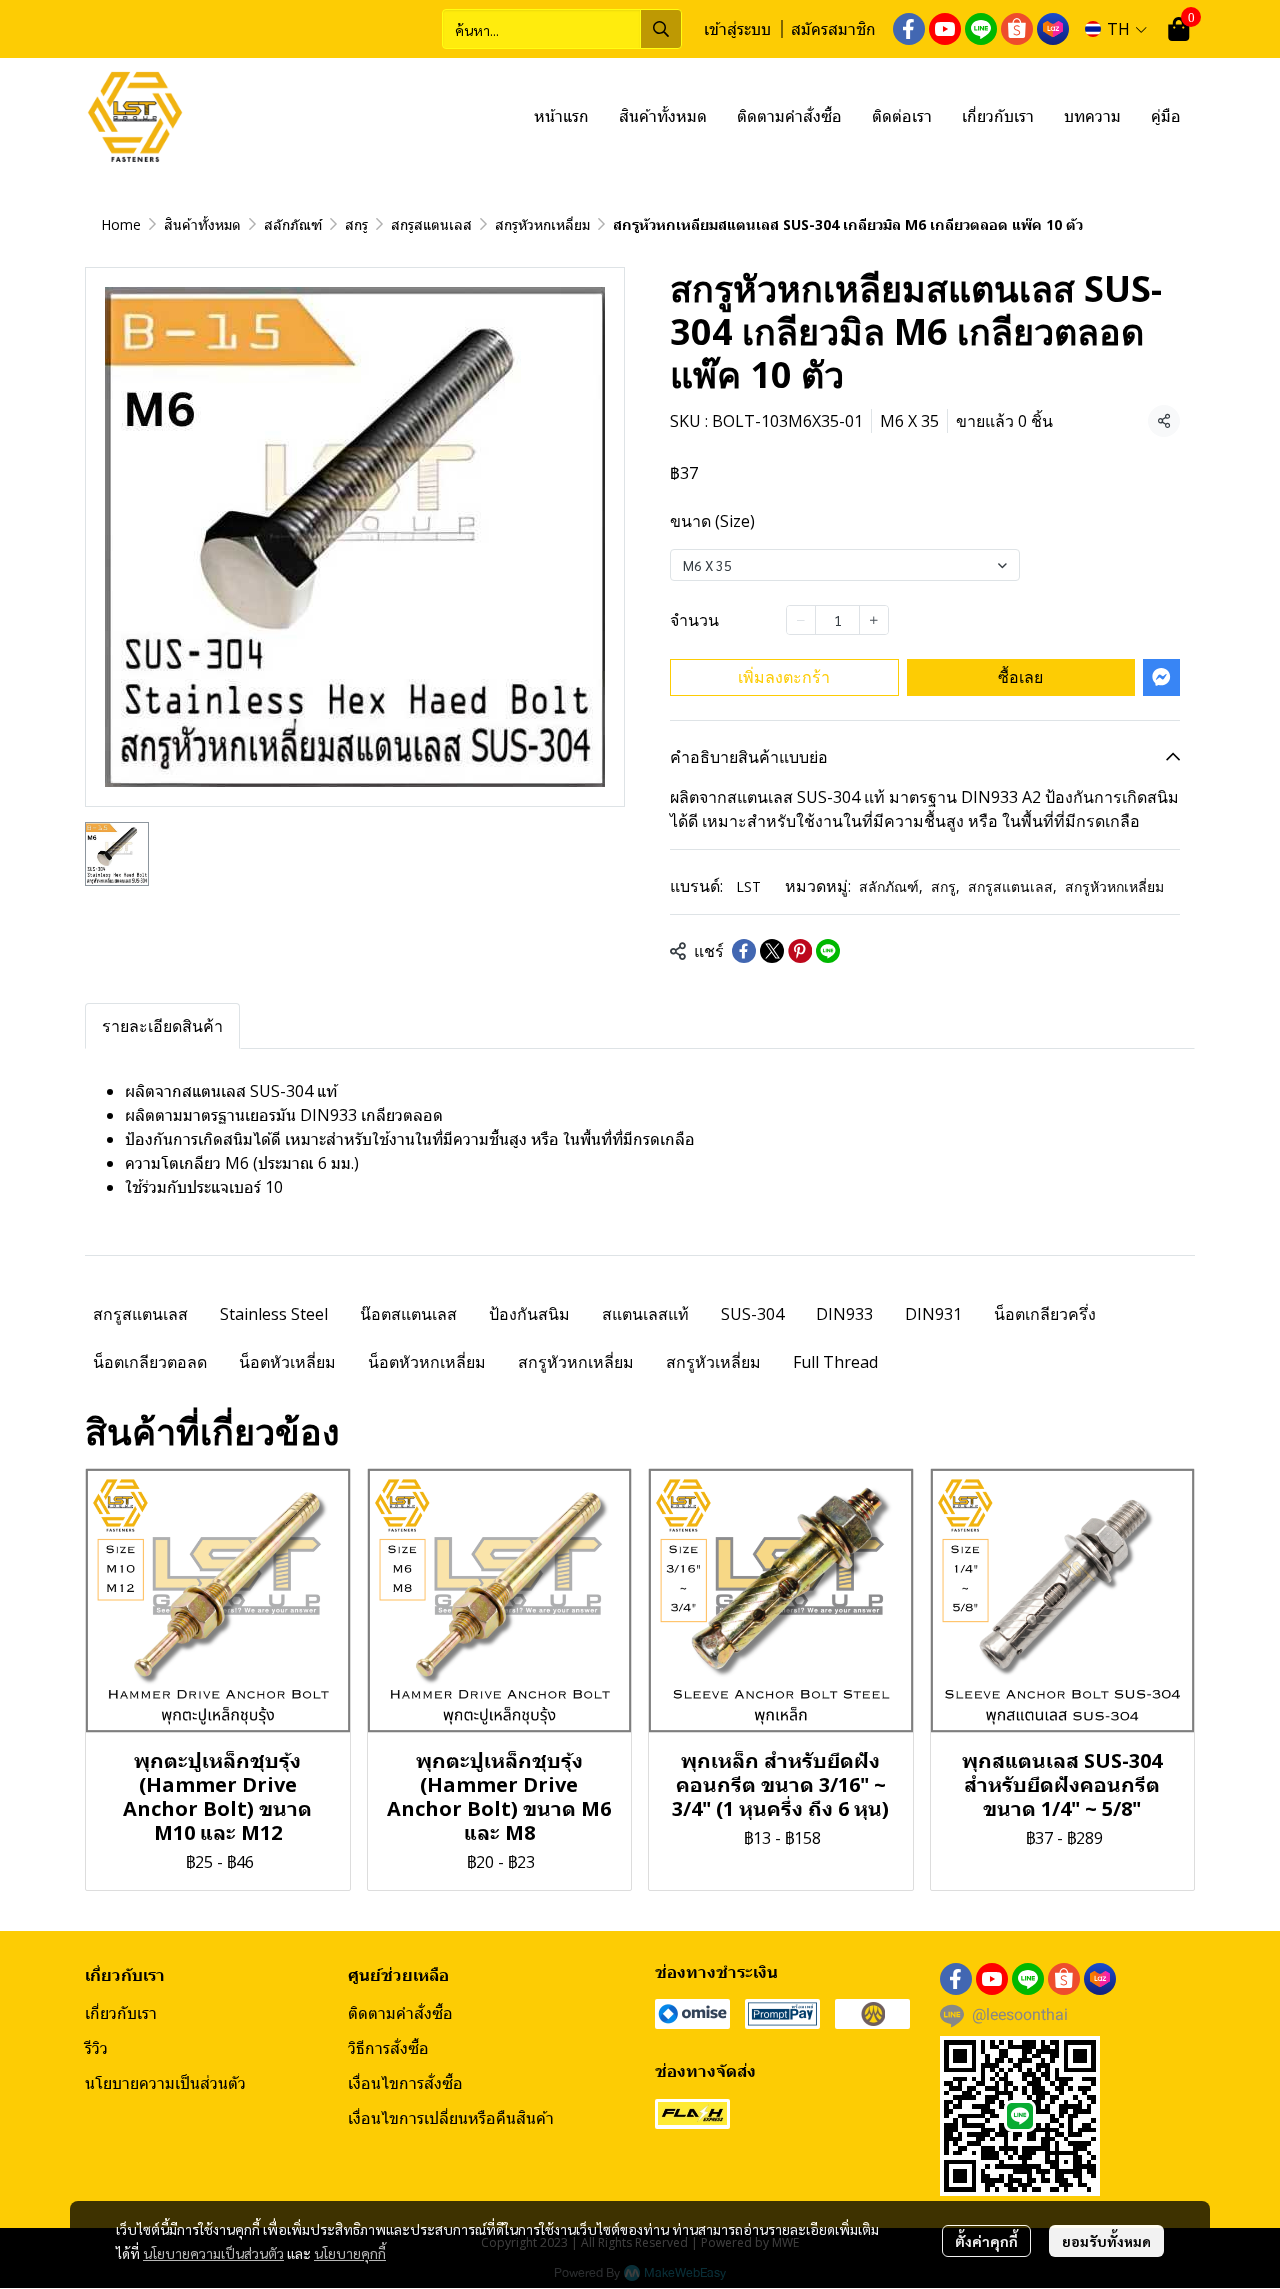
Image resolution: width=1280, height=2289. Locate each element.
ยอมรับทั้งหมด (1106, 2241)
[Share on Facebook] (744, 951)
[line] (981, 29)
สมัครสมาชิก (833, 29)
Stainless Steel (274, 1314)
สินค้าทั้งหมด (202, 224)
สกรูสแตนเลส (431, 224)
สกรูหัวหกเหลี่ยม (542, 224)
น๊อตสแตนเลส (408, 1314)
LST (748, 886)
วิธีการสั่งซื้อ (388, 2048)
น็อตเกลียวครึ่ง (1045, 1314)
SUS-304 (752, 1314)
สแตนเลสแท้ (645, 1314)
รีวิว (96, 2048)
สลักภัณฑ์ (293, 224)
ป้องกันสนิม (529, 1314)
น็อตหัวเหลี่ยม (287, 1362)
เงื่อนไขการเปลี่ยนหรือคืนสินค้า (451, 2118)
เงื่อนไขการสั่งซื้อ (405, 2083)
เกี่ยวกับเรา (121, 2013)
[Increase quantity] (874, 620)
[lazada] (1053, 29)
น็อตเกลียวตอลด (150, 1362)
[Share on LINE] (828, 951)
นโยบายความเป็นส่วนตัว (213, 2253)
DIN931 (933, 1314)
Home (121, 224)
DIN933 (844, 1314)
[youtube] (945, 29)
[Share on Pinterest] (800, 951)
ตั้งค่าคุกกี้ (986, 2241)
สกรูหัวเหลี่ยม (713, 1362)
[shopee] (1017, 29)
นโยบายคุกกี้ (350, 2253)
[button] (562, 29)
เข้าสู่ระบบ (737, 29)
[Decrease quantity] (801, 620)
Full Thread (835, 1362)
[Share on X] (772, 951)
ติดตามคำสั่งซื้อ (400, 2013)
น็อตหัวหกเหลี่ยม (427, 1362)
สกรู (356, 224)
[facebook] (909, 29)
